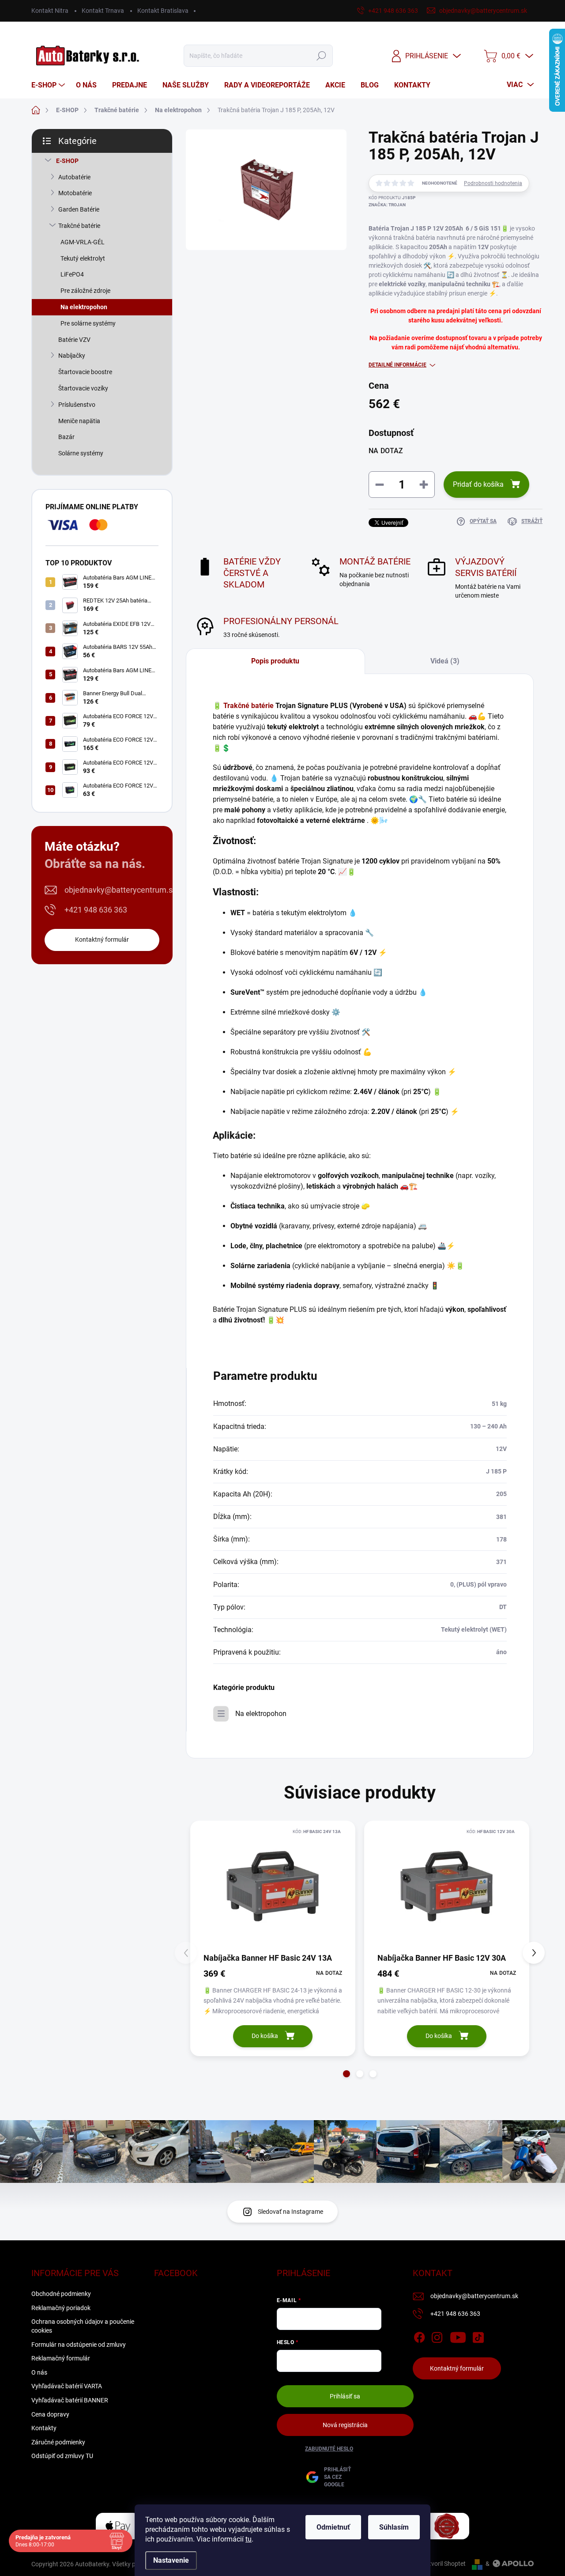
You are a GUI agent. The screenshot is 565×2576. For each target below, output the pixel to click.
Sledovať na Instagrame (290, 2212)
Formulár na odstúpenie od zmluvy (79, 2345)
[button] (347, 2074)
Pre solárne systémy (88, 323)
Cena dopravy (50, 2414)
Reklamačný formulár (61, 2358)
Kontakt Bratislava (163, 11)
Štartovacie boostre (85, 372)
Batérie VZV (74, 340)
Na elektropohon (84, 307)
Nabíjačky (72, 356)
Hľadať (322, 56)
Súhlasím (394, 2527)
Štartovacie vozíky (83, 388)
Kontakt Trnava (103, 11)
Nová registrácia (345, 2425)
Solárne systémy (81, 453)
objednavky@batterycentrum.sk (121, 890)
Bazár (66, 437)
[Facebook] (419, 2336)
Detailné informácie (397, 365)
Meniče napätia (79, 421)
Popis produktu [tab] (275, 661)
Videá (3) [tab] (445, 661)
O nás (39, 2372)
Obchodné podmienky (61, 2294)
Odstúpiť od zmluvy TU (62, 2456)
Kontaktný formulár (102, 939)
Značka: (387, 205)
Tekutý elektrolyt (83, 258)
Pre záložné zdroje (85, 291)
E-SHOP (67, 161)
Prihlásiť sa (345, 2396)
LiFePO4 (72, 274)
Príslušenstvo (77, 405)
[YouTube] (458, 2336)
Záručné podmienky (58, 2442)
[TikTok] (478, 2336)
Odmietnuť (333, 2527)
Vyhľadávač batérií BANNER (70, 2400)
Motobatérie (75, 193)
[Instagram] (437, 2336)
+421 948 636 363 (96, 910)
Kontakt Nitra (50, 11)
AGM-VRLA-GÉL (83, 242)
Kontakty (44, 2428)
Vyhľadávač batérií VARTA (67, 2386)
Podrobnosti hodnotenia (493, 183)
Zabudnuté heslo (329, 2449)
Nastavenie (171, 2560)
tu (249, 2539)
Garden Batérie (79, 209)
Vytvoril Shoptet (444, 2564)
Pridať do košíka (478, 484)
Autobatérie (74, 177)
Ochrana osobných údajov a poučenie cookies (83, 2326)
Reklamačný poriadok (61, 2308)
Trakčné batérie (79, 226)
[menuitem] (49, 85)
